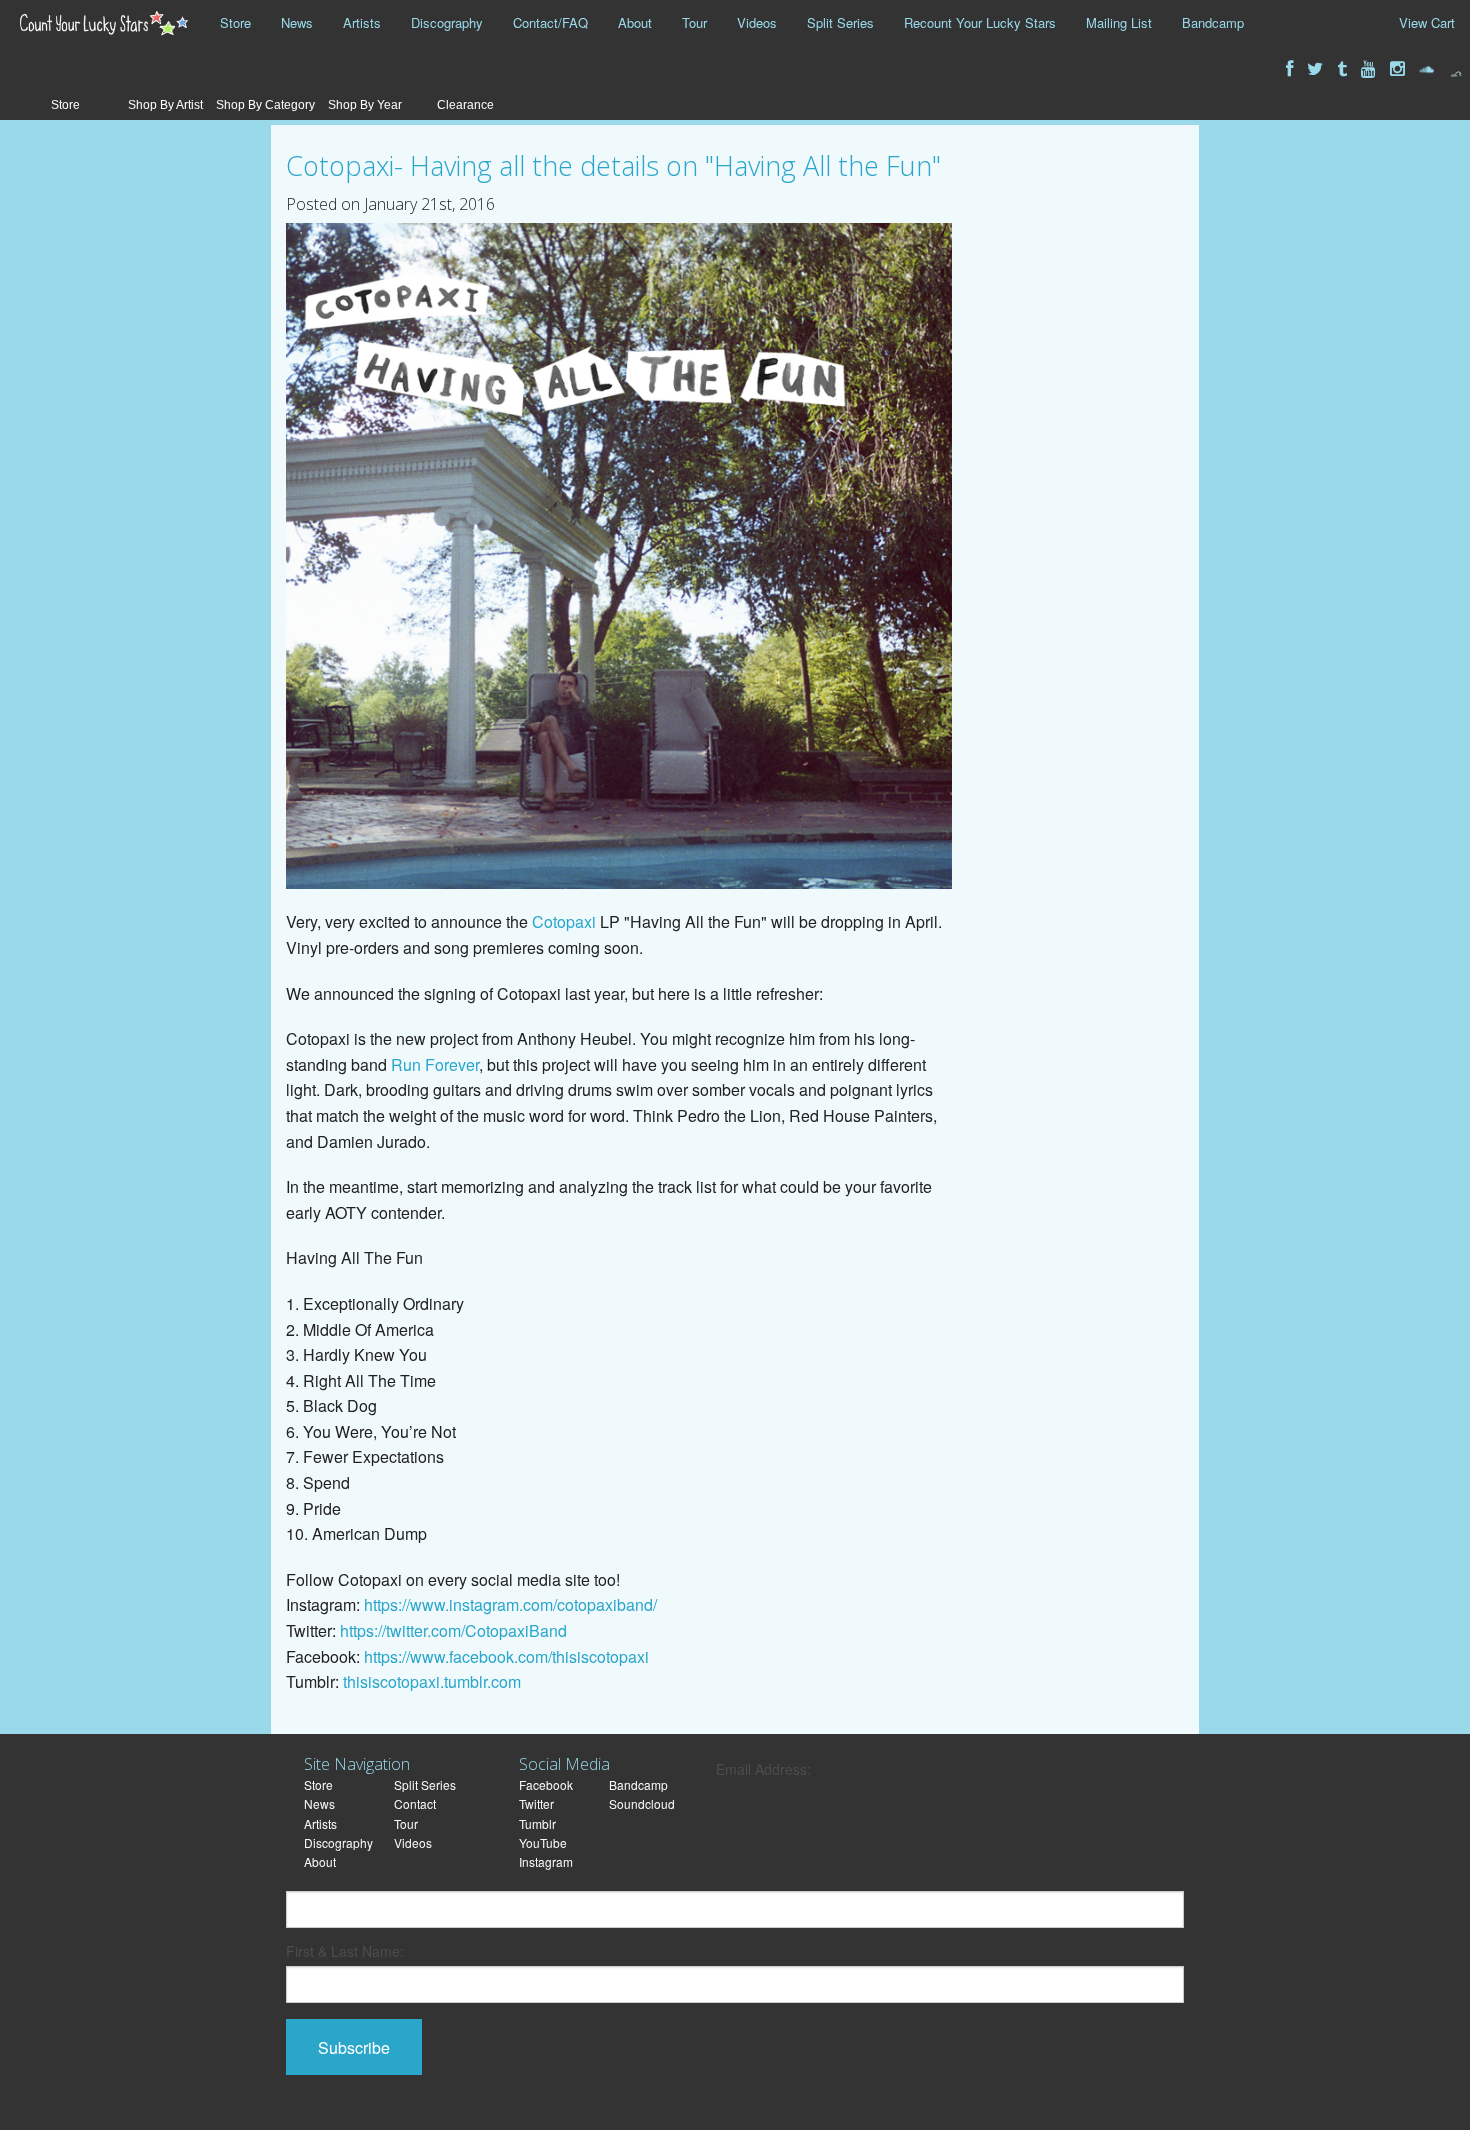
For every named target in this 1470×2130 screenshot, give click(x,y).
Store (235, 22)
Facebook (546, 1784)
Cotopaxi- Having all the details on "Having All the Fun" (613, 165)
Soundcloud (642, 1803)
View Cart (1427, 22)
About (635, 22)
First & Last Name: (345, 1951)
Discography (447, 22)
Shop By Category (265, 105)
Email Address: (763, 1769)
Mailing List (1119, 22)
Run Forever (435, 1064)
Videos (757, 22)
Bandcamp (1213, 22)
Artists (362, 22)
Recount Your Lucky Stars (980, 22)
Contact (415, 1803)
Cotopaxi (564, 921)
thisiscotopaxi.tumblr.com (432, 1681)
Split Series (840, 22)
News (297, 22)
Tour (694, 22)
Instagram (546, 1861)
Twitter (536, 1803)
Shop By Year (365, 105)
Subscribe (354, 2047)
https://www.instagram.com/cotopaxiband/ (510, 1604)
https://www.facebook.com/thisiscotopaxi (506, 1656)
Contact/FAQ (550, 22)
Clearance (465, 105)
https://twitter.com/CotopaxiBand (453, 1630)
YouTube (543, 1842)
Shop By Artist (165, 105)
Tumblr (537, 1823)
